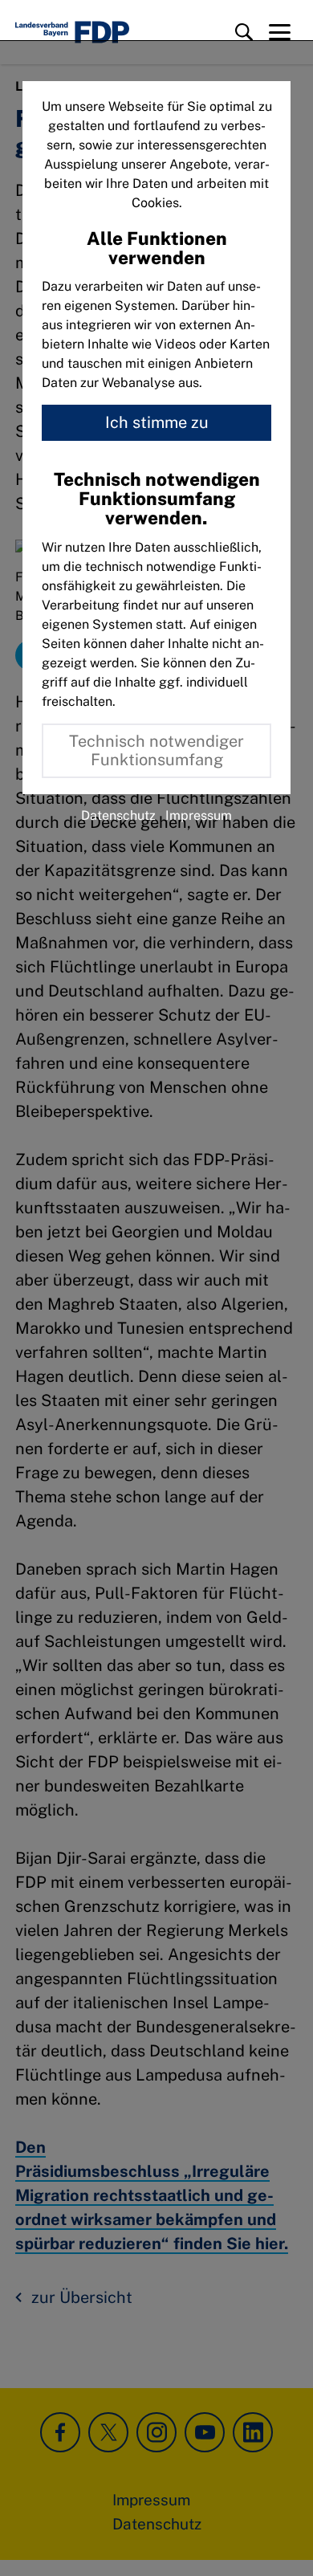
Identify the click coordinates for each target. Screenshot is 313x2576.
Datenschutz (118, 815)
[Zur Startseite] (72, 32)
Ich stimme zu (157, 422)
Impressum (199, 815)
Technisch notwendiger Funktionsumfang (156, 750)
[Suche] (244, 32)
